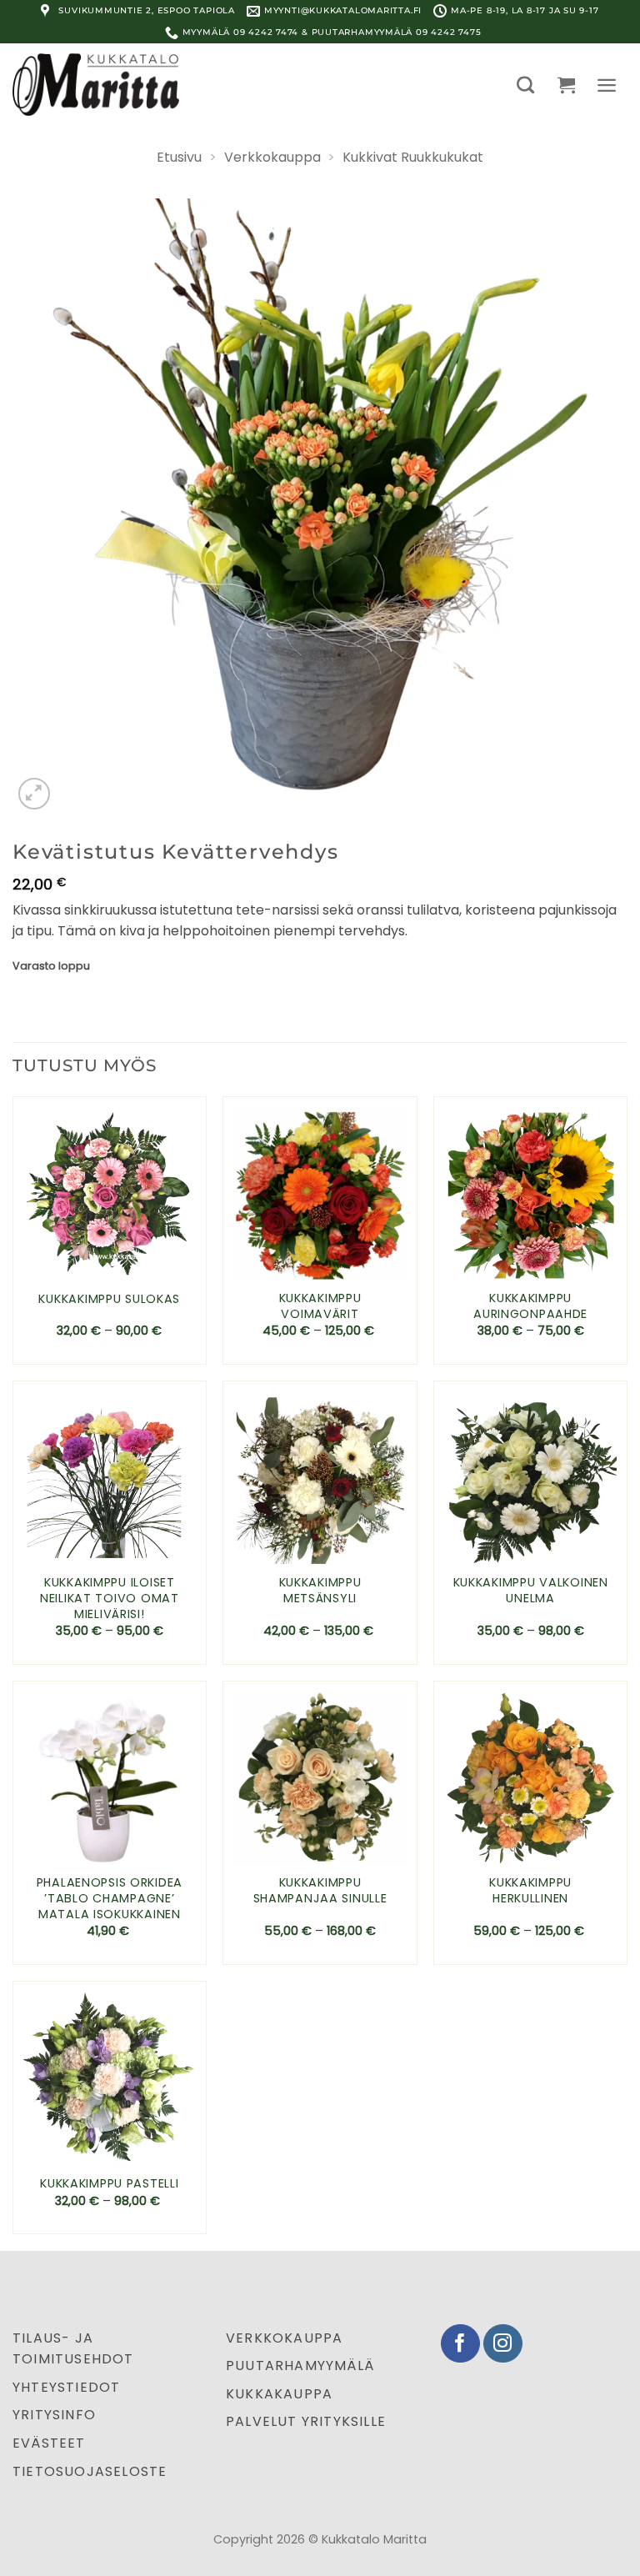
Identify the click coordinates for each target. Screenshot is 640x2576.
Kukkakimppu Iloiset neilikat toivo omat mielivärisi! (110, 1598)
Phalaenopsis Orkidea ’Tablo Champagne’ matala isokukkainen (110, 1898)
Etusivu (179, 157)
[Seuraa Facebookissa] (460, 2344)
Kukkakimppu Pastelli (109, 2184)
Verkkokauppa (272, 157)
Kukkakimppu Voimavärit (320, 1306)
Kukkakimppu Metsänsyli (320, 1590)
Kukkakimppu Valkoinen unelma (531, 1590)
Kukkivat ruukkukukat (413, 157)
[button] (525, 85)
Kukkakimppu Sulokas (109, 1299)
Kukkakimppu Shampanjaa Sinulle (320, 1890)
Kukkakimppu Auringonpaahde (530, 1306)
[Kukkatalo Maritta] (96, 84)
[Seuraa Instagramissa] (503, 2344)
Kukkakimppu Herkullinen (530, 1890)
